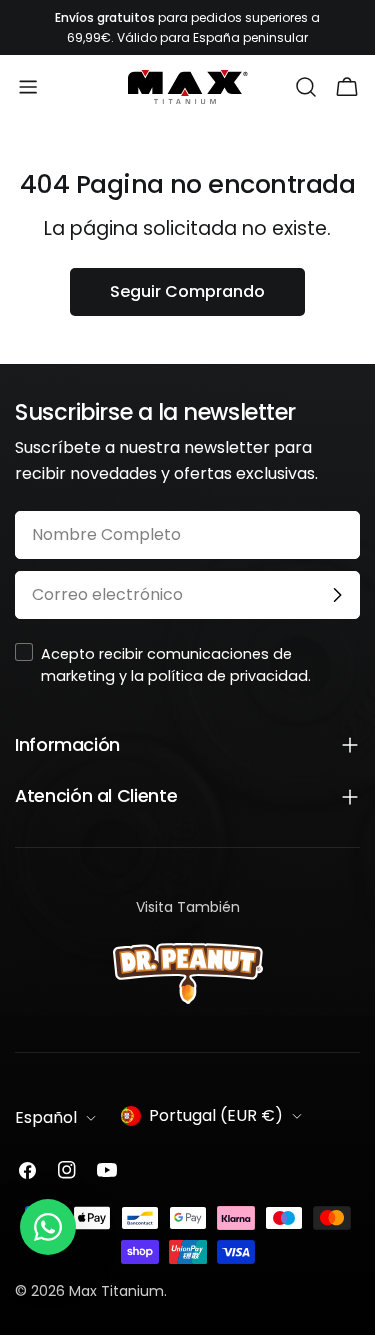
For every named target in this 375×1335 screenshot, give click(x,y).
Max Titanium (116, 1291)
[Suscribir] (337, 595)
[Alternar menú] (28, 87)
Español (46, 1117)
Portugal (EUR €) (216, 1115)
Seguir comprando (187, 291)
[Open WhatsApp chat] (48, 1227)
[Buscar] (306, 87)
